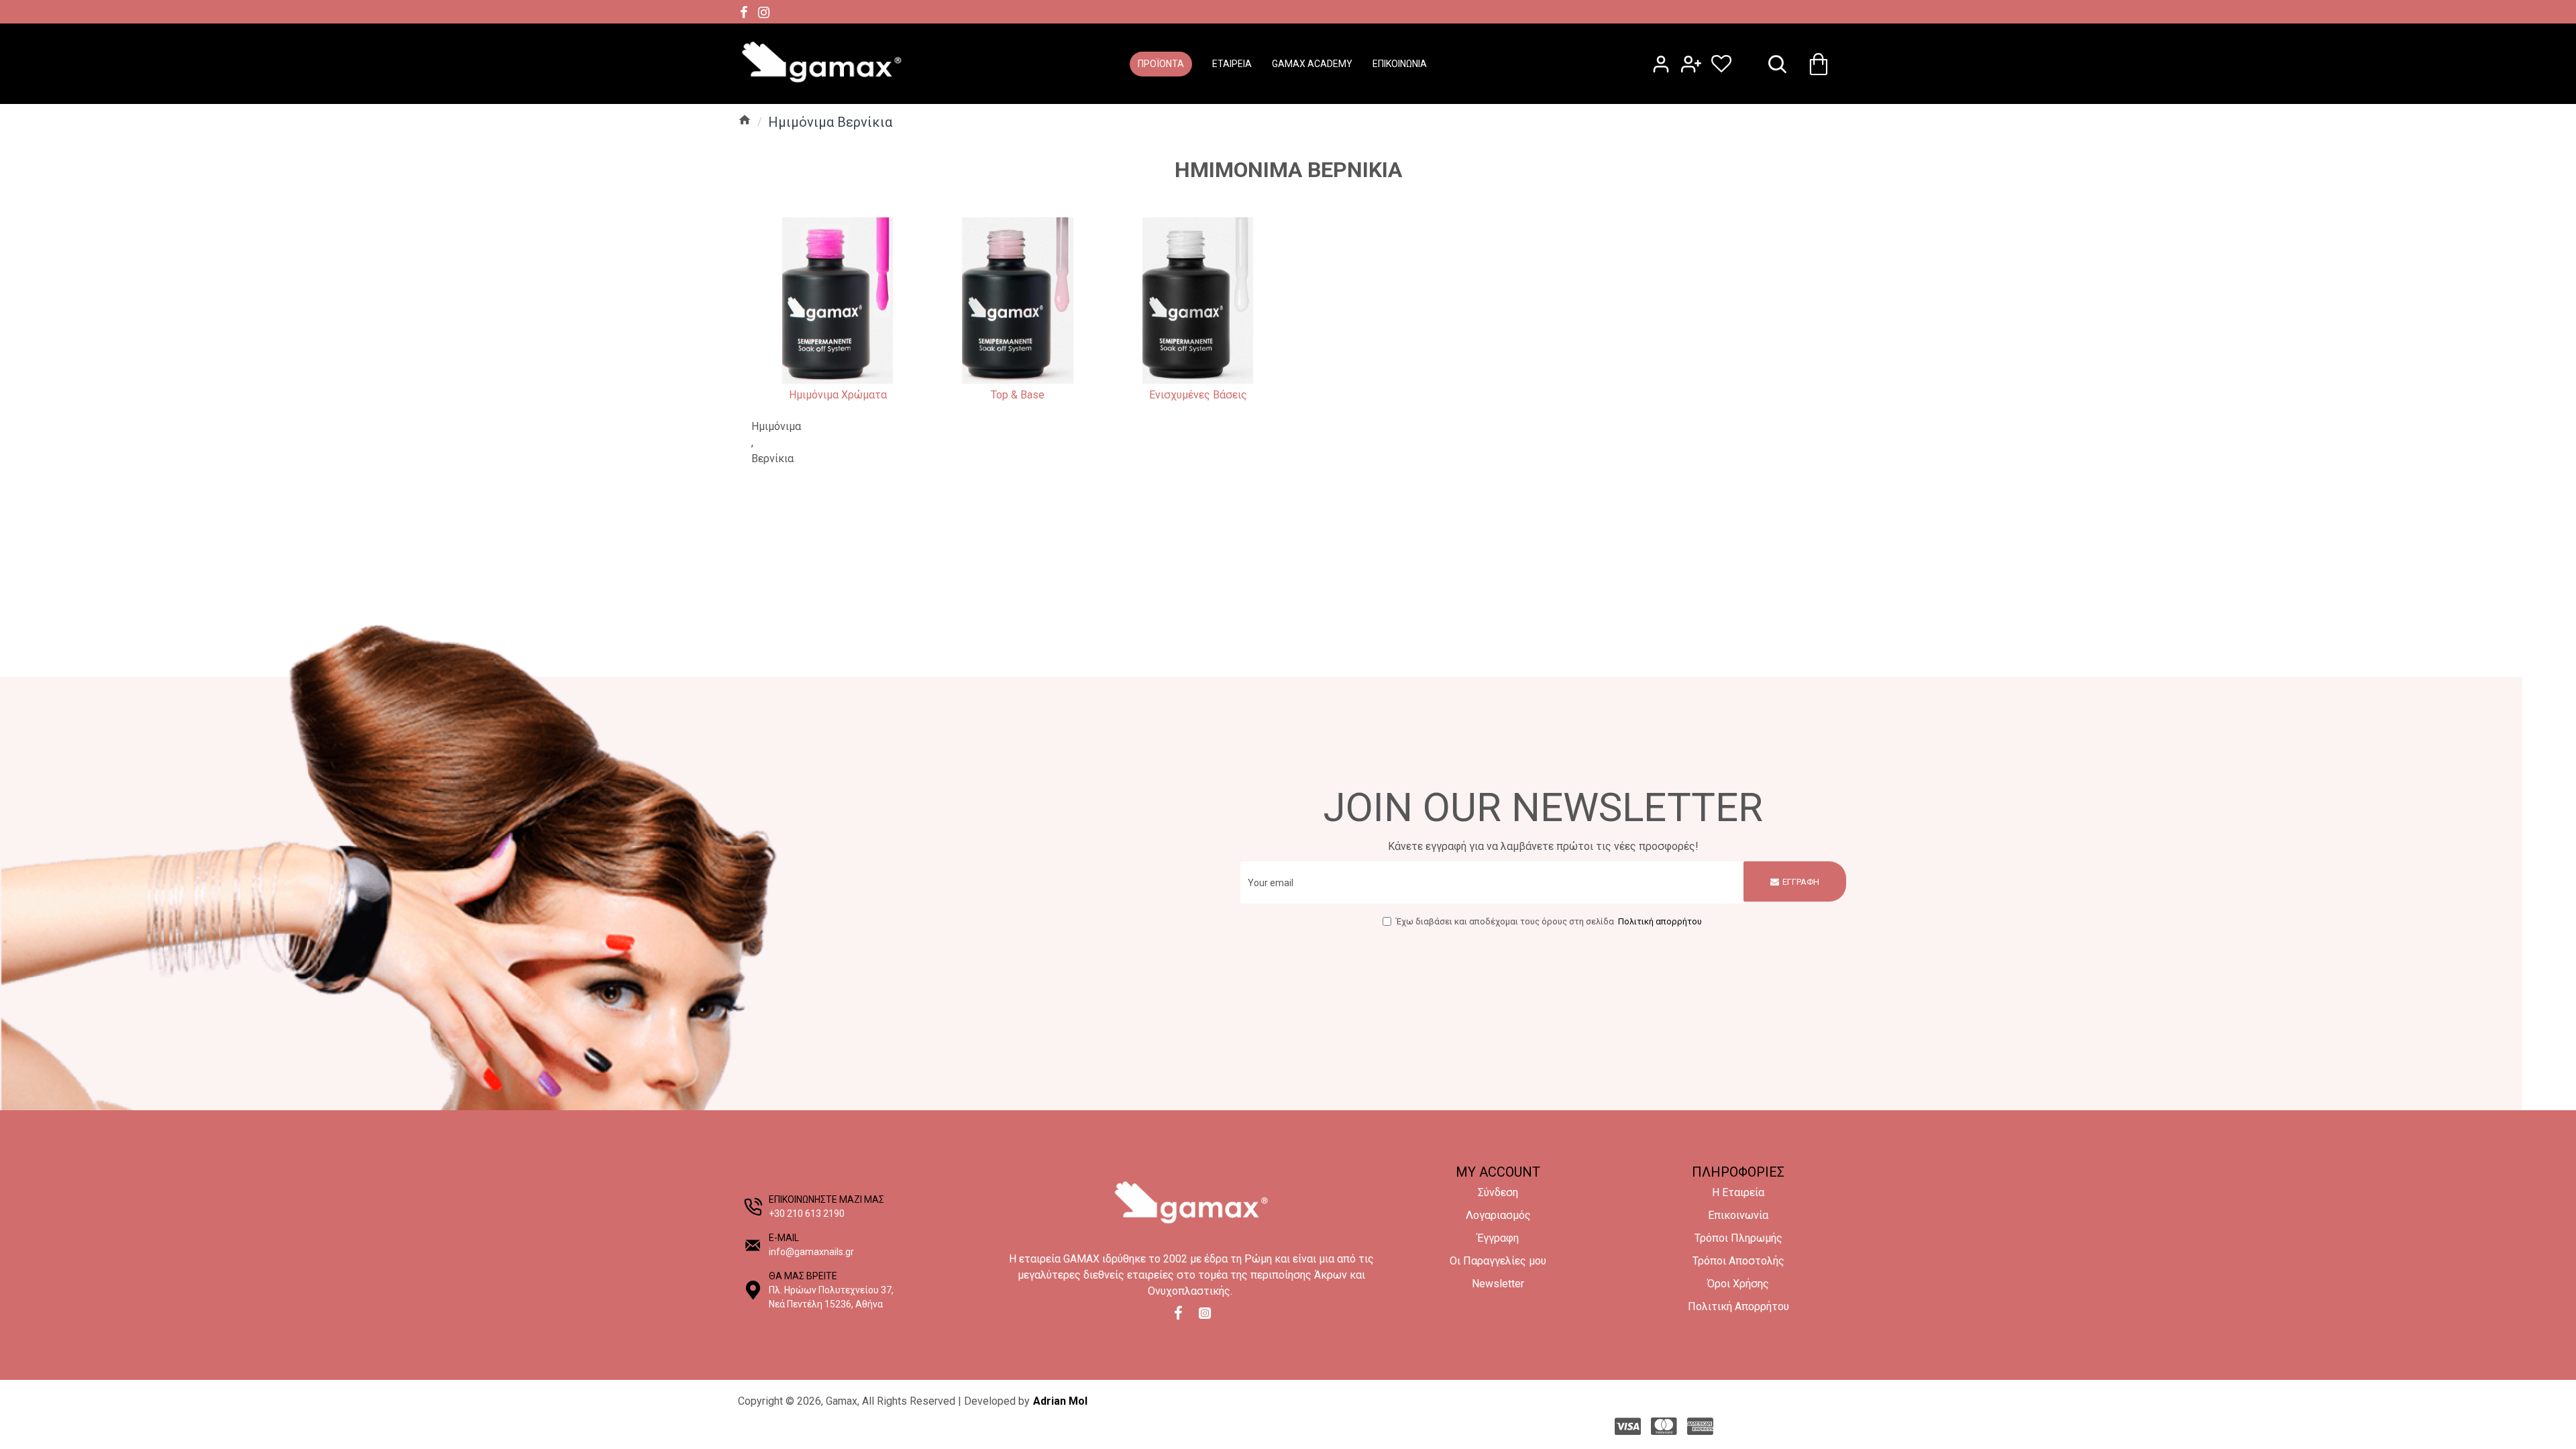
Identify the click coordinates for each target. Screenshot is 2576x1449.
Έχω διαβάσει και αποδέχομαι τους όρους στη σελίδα (1549, 921)
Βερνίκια (772, 459)
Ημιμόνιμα (776, 426)
